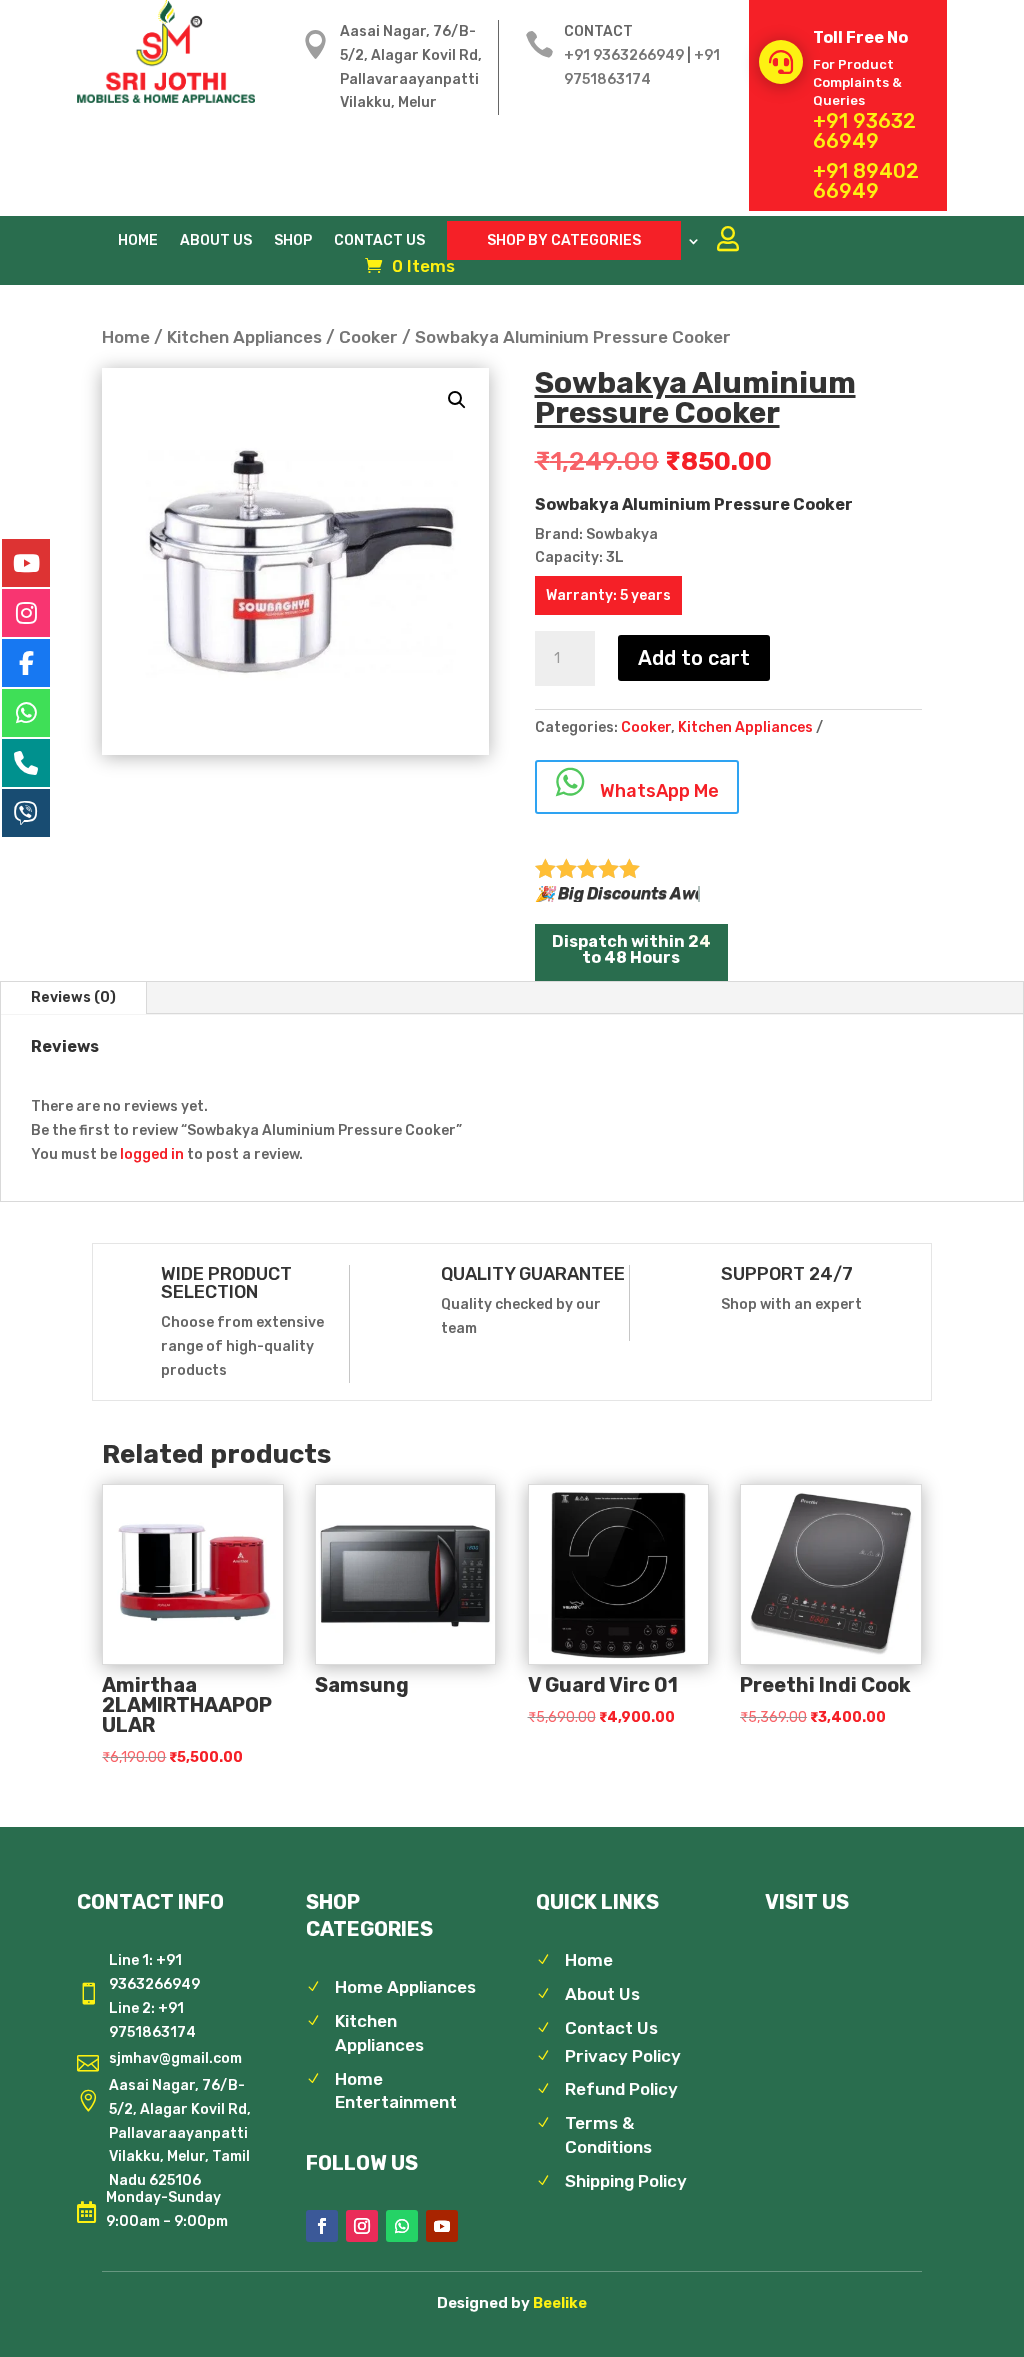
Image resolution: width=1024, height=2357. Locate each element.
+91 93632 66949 (864, 131)
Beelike (560, 2303)
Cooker (368, 337)
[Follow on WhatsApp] (402, 2226)
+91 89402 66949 (866, 181)
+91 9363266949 (624, 55)
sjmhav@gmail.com (175, 2058)
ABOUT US (216, 241)
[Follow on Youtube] (442, 2226)
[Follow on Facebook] (322, 2226)
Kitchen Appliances (244, 337)
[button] (457, 400)
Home (126, 337)
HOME (138, 241)
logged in (152, 1154)
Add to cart (694, 658)
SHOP (293, 241)
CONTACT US (379, 241)
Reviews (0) (73, 997)
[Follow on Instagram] (362, 2226)
